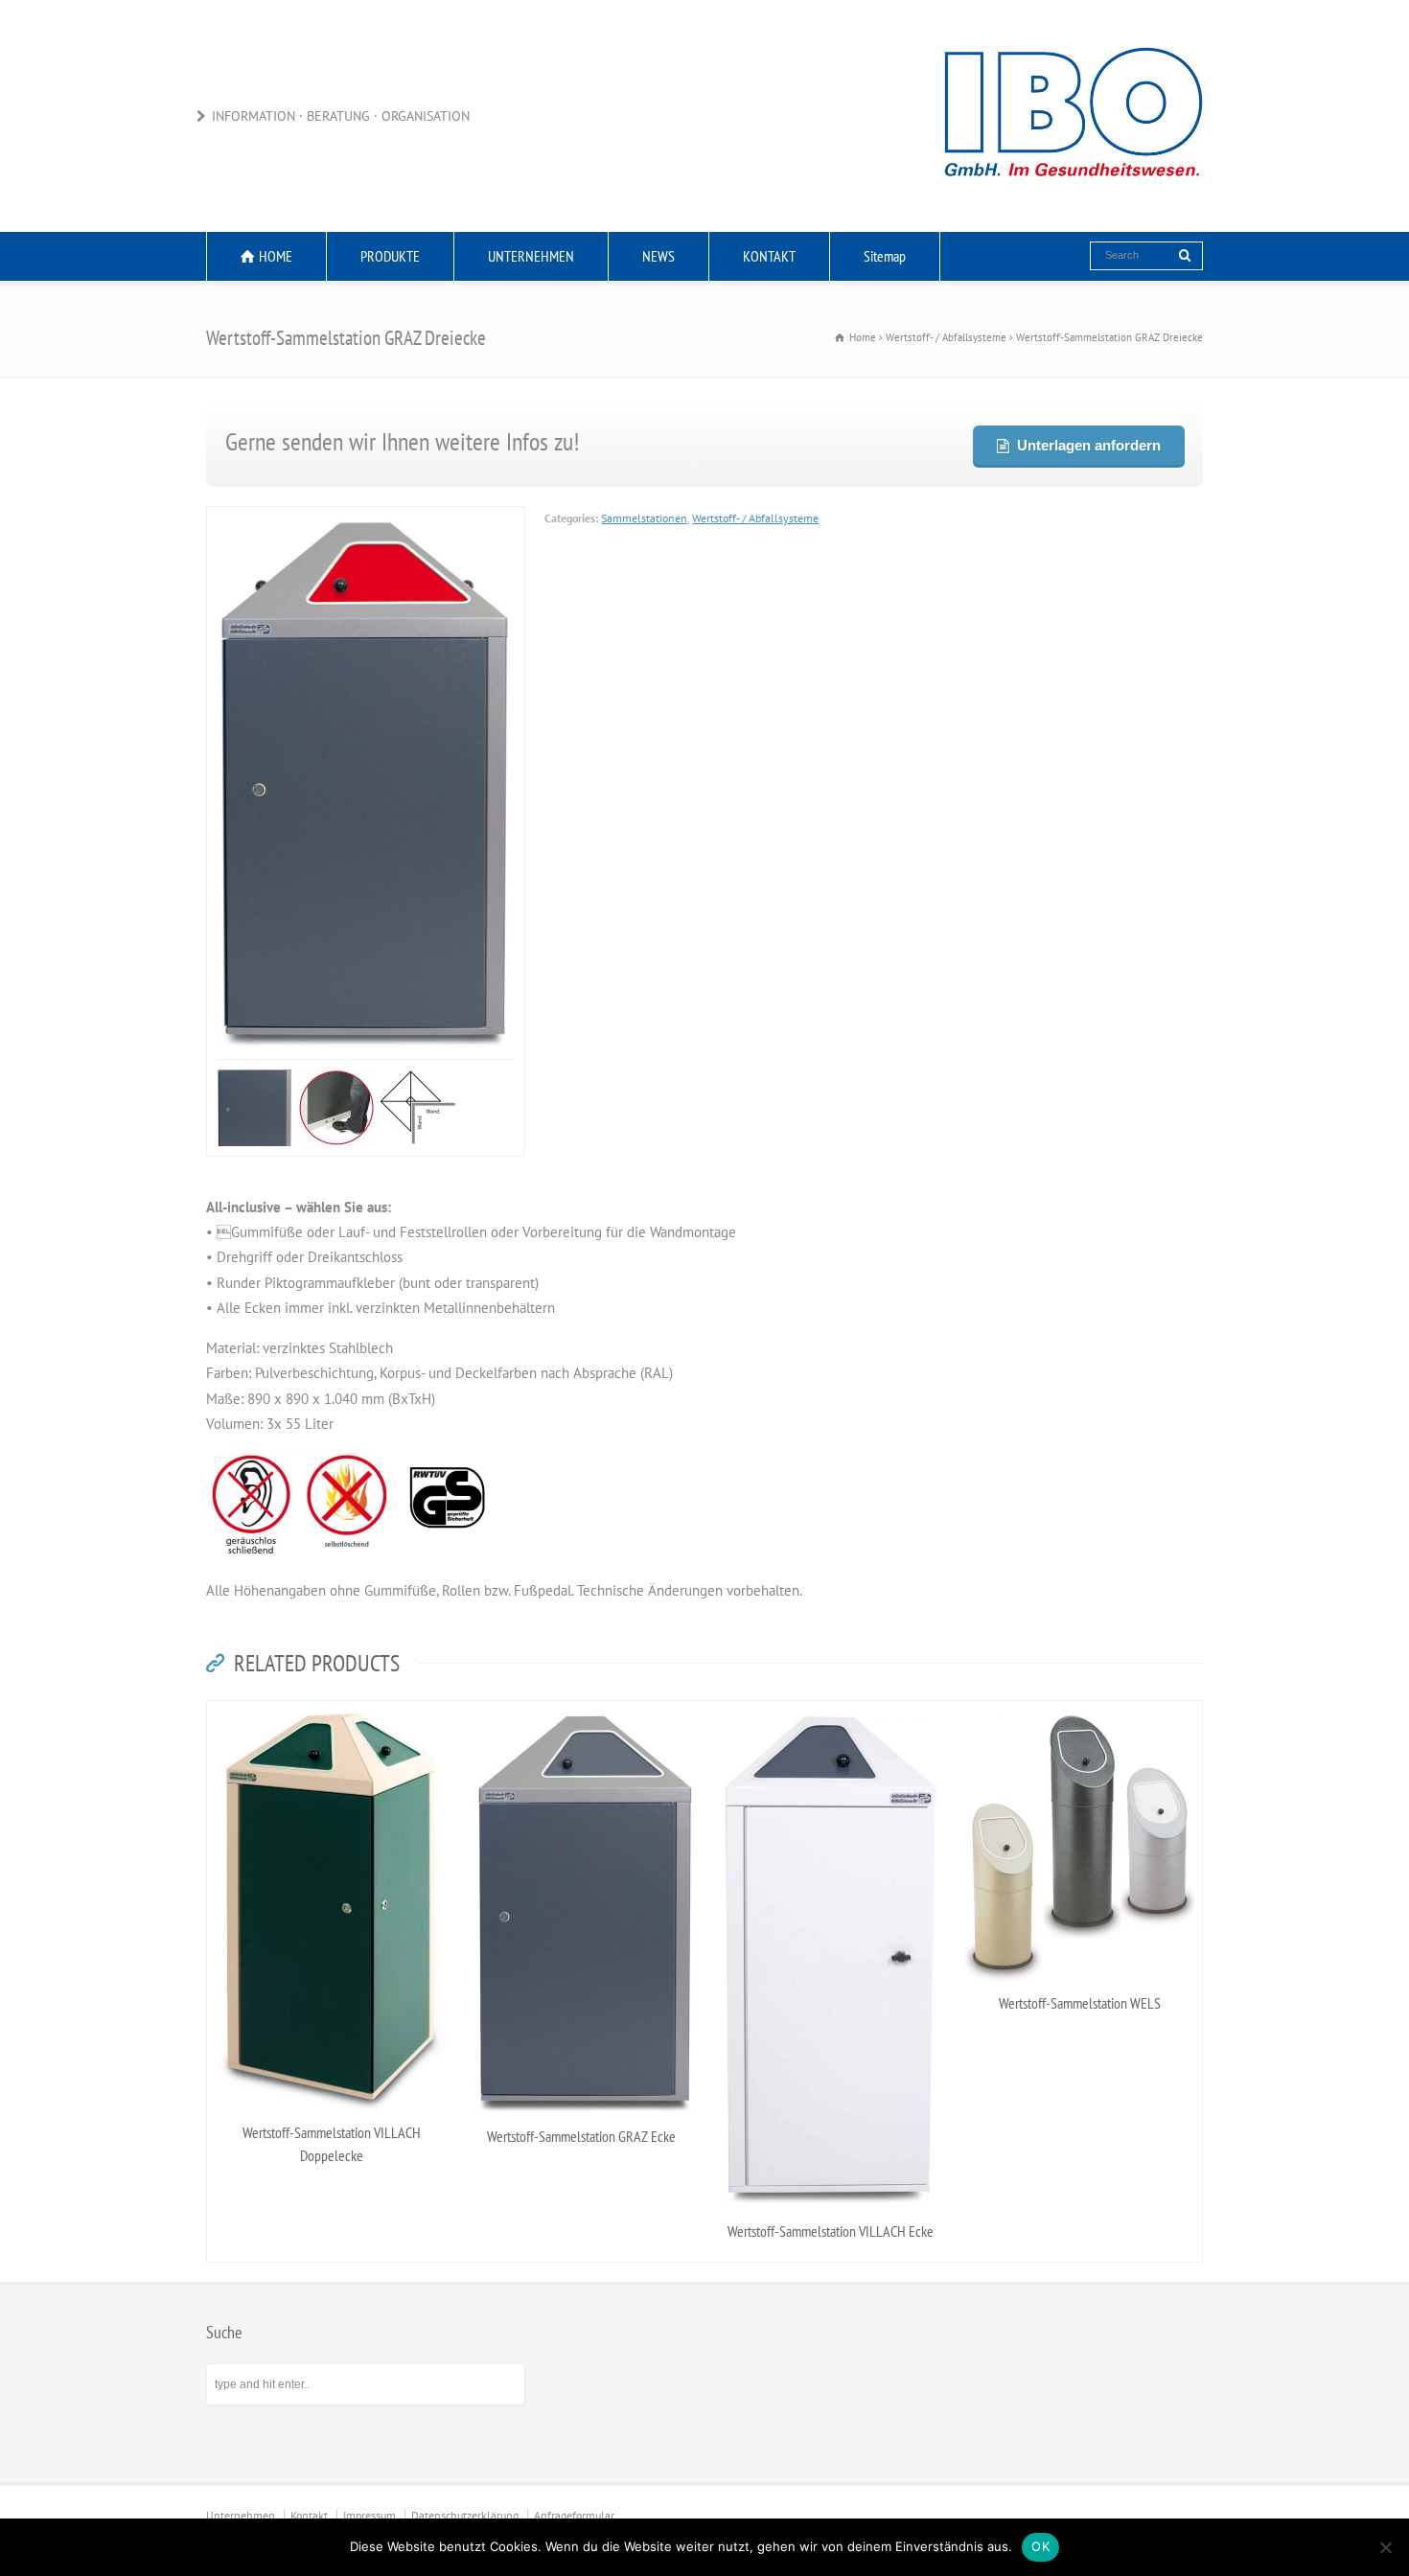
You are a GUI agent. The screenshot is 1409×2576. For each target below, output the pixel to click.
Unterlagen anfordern (1088, 445)
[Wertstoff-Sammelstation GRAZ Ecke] (581, 1497)
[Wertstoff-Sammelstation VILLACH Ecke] (830, 1497)
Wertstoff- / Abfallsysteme (755, 518)
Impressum (370, 2300)
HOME (276, 256)
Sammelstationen (644, 518)
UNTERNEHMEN (531, 256)
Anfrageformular (574, 2300)
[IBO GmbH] (1074, 194)
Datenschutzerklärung (465, 2300)
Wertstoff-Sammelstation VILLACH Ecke (831, 2015)
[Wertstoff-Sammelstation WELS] (1079, 1497)
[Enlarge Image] (366, 518)
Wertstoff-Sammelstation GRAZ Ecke (581, 1920)
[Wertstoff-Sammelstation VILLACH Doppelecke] (332, 1497)
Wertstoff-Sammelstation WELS (1080, 1787)
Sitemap (885, 256)
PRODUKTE (390, 256)
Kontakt (309, 2300)
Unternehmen (241, 2300)
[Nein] (1385, 2547)
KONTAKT (769, 256)
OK (1040, 2546)
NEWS (658, 256)
